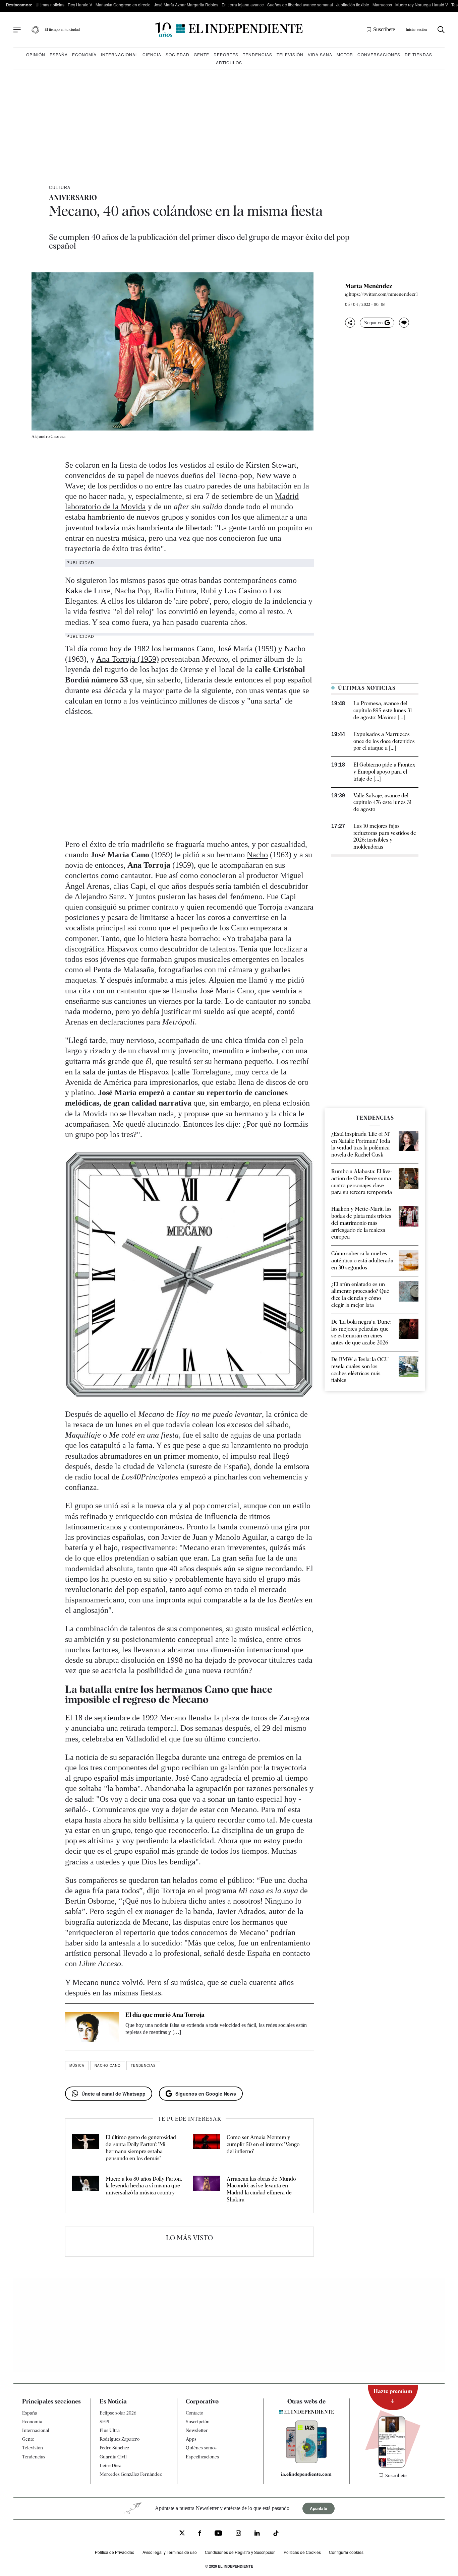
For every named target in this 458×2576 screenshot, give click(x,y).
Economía (84, 54)
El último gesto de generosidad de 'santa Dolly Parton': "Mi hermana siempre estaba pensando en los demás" (141, 2148)
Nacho (257, 855)
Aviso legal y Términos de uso (170, 2552)
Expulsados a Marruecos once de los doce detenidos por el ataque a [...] (384, 741)
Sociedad (178, 54)
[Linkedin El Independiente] (257, 2534)
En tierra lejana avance (243, 5)
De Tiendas (418, 54)
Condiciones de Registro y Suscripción (240, 2552)
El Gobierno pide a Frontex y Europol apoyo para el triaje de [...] (384, 772)
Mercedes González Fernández (131, 2474)
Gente (202, 54)
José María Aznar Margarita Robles (186, 5)
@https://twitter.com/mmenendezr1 (381, 294)
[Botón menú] (17, 30)
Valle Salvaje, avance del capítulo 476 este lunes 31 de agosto (383, 803)
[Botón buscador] (441, 30)
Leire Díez (110, 2465)
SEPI (105, 2422)
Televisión (290, 54)
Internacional (120, 54)
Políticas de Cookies (302, 2552)
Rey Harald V (80, 5)
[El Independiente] (229, 30)
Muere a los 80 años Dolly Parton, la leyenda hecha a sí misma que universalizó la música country (144, 2186)
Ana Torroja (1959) (128, 659)
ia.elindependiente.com (306, 2474)
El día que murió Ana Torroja (165, 2015)
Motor (345, 54)
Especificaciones (202, 2457)
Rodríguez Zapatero (120, 2439)
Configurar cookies (346, 2552)
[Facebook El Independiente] (200, 2534)
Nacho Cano (108, 2065)
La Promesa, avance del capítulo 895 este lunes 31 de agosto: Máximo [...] (383, 710)
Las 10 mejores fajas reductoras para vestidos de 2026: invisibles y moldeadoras (385, 836)
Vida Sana (320, 54)
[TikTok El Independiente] (276, 2534)
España (59, 54)
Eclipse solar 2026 (118, 2413)
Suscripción (198, 2422)
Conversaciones (379, 54)
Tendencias (257, 54)
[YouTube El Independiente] (218, 2534)
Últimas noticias (50, 5)
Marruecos (382, 5)
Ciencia (152, 54)
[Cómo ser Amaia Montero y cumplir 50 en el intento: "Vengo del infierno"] (207, 2148)
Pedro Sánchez (114, 2448)
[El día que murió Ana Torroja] (92, 2027)
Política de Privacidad (115, 2552)
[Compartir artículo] (350, 323)
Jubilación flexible (353, 5)
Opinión (36, 54)
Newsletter (197, 2430)
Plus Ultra (110, 2430)
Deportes (226, 54)
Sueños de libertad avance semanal (300, 5)
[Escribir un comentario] (404, 323)
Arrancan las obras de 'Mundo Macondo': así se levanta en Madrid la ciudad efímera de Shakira (261, 2189)
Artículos (229, 62)
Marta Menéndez (369, 286)
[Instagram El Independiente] (238, 2534)
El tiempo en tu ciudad (62, 29)
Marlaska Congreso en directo (123, 5)
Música (77, 2065)
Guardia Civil (113, 2457)
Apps (191, 2439)
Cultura (60, 187)
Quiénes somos (201, 2448)
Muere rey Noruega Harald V (422, 5)
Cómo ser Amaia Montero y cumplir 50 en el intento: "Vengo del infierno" (263, 2144)
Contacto (194, 2413)
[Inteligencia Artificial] (306, 2461)
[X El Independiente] (182, 2534)
